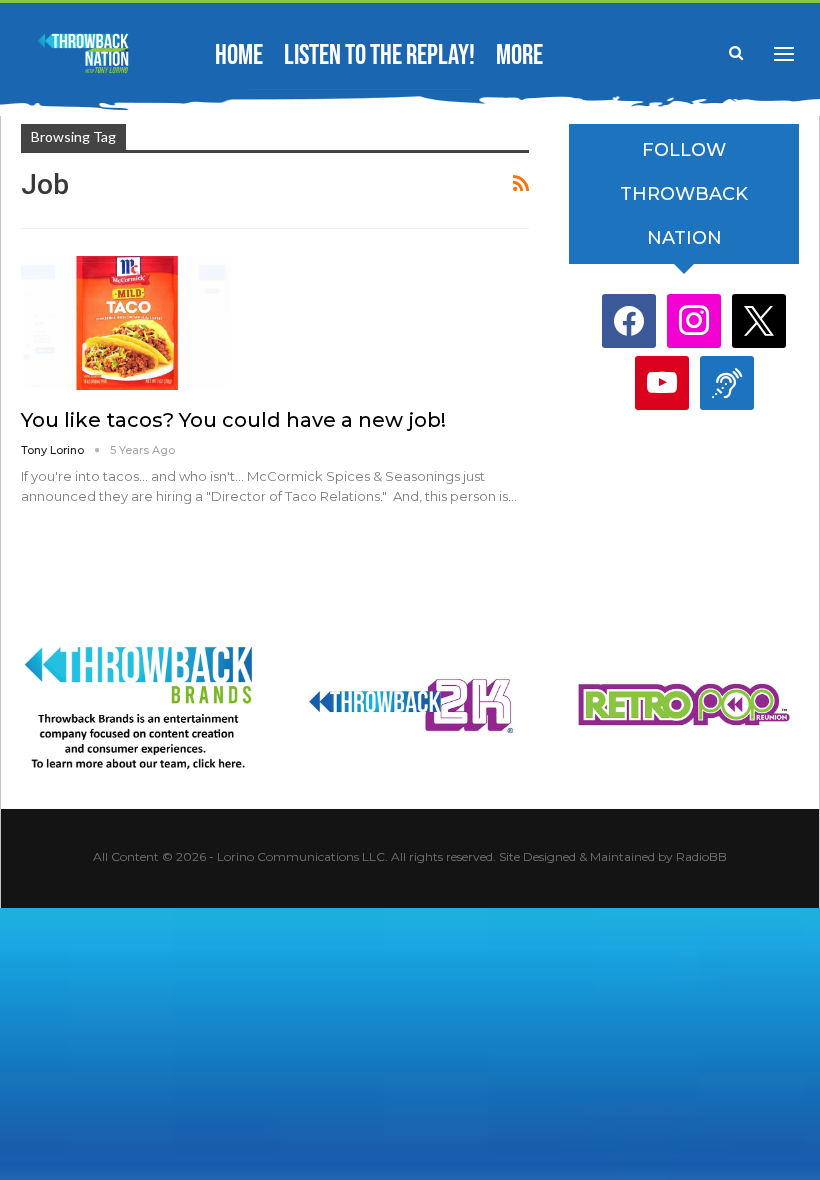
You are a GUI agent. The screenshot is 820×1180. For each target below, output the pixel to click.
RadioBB (701, 856)
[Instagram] (694, 320)
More (519, 55)
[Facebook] (629, 320)
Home (239, 55)
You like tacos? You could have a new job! (233, 420)
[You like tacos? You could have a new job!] (126, 323)
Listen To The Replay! (379, 55)
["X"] (759, 320)
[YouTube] (662, 382)
